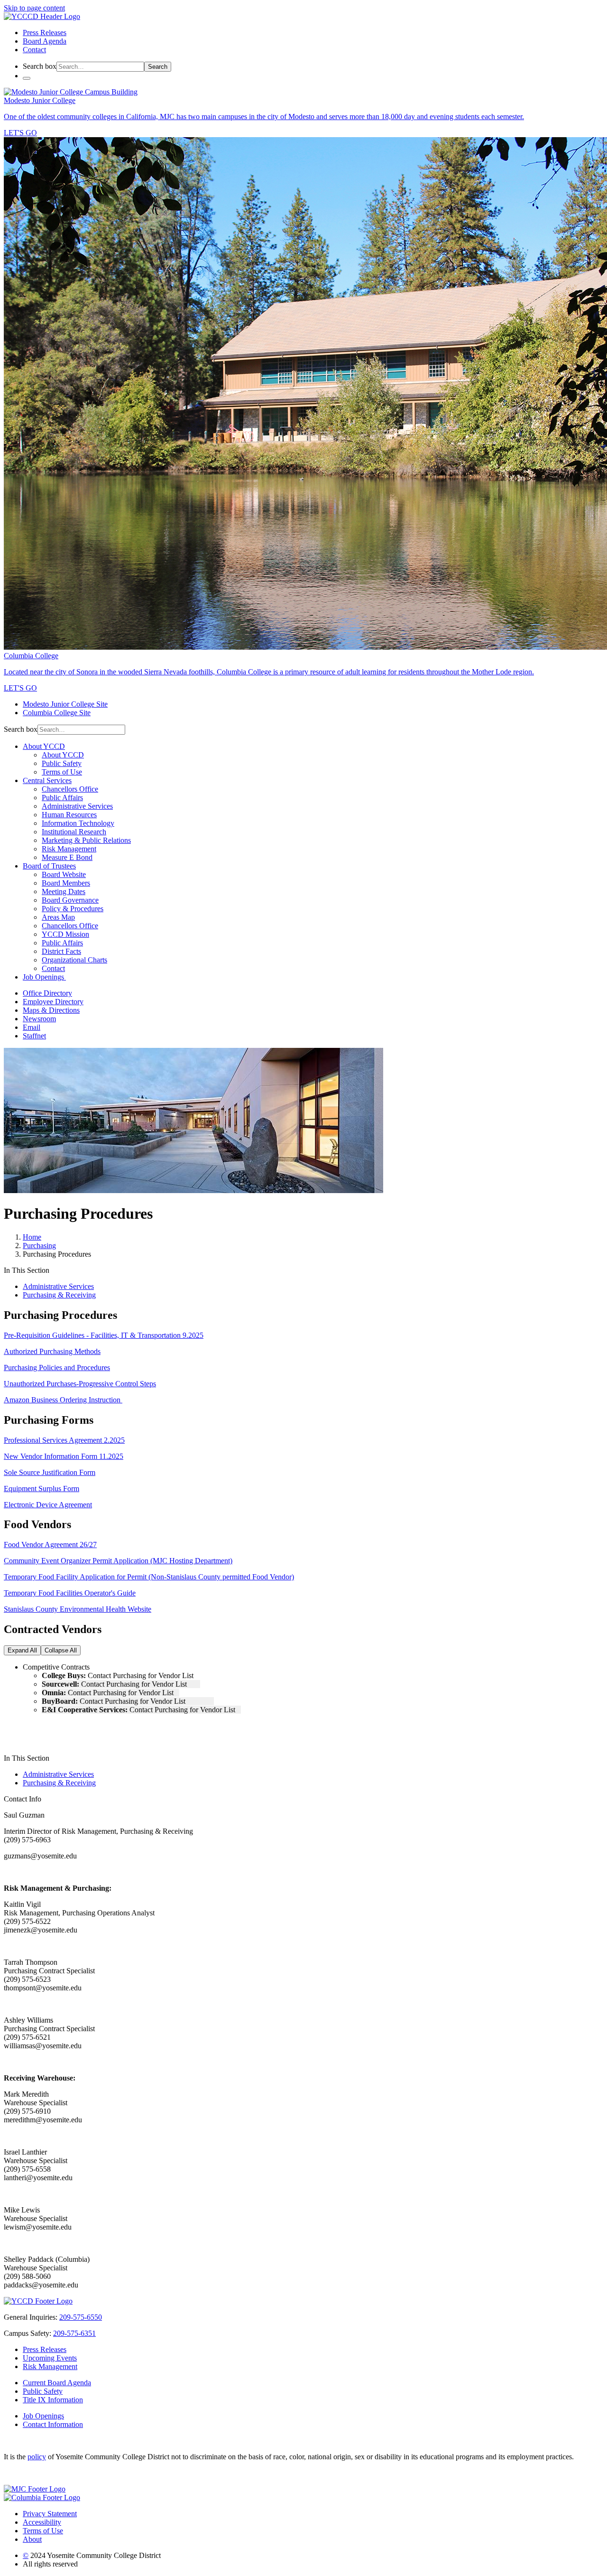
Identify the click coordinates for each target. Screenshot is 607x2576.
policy (37, 2457)
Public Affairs (62, 798)
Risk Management (69, 849)
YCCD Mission (65, 934)
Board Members (66, 883)
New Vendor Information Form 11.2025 (64, 1456)
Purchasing (39, 1246)
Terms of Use (62, 772)
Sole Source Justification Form (50, 1472)
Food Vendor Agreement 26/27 (50, 1545)
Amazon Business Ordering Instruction (63, 1400)
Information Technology (78, 823)
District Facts (61, 951)
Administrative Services (77, 806)
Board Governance (70, 900)
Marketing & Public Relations (86, 840)
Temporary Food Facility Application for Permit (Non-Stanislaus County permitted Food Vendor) (149, 1577)
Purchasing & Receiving (59, 1295)
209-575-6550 (81, 2317)
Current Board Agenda (57, 2383)
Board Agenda (45, 41)
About (32, 2539)
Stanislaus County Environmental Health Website (78, 1609)
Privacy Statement (50, 2514)
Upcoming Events (50, 2358)
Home (32, 1237)
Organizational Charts (74, 960)
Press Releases (45, 33)
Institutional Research (74, 832)
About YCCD (44, 746)
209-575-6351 (74, 2333)
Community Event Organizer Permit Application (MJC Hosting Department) (118, 1561)
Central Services (47, 780)
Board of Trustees (49, 866)
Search (158, 67)
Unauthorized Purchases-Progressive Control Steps (80, 1384)
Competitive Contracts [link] (57, 1667)
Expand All (22, 1650)
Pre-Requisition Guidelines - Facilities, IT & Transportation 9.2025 (104, 1335)
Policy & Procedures (73, 909)
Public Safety (62, 763)
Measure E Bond (67, 857)
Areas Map (58, 917)
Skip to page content (34, 8)
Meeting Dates (64, 891)
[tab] (313, 1667)
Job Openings (44, 977)
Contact (34, 50)
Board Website (64, 874)
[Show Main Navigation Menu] (27, 78)
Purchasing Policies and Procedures (57, 1367)
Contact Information (53, 2424)
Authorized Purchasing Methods (52, 1351)
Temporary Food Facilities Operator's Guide (70, 1593)
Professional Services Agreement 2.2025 (64, 1440)
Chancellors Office (70, 789)
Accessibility (42, 2522)
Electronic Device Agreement (48, 1505)
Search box (40, 66)
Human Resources (69, 815)
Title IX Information (53, 2400)
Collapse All (61, 1650)
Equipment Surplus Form (41, 1489)
